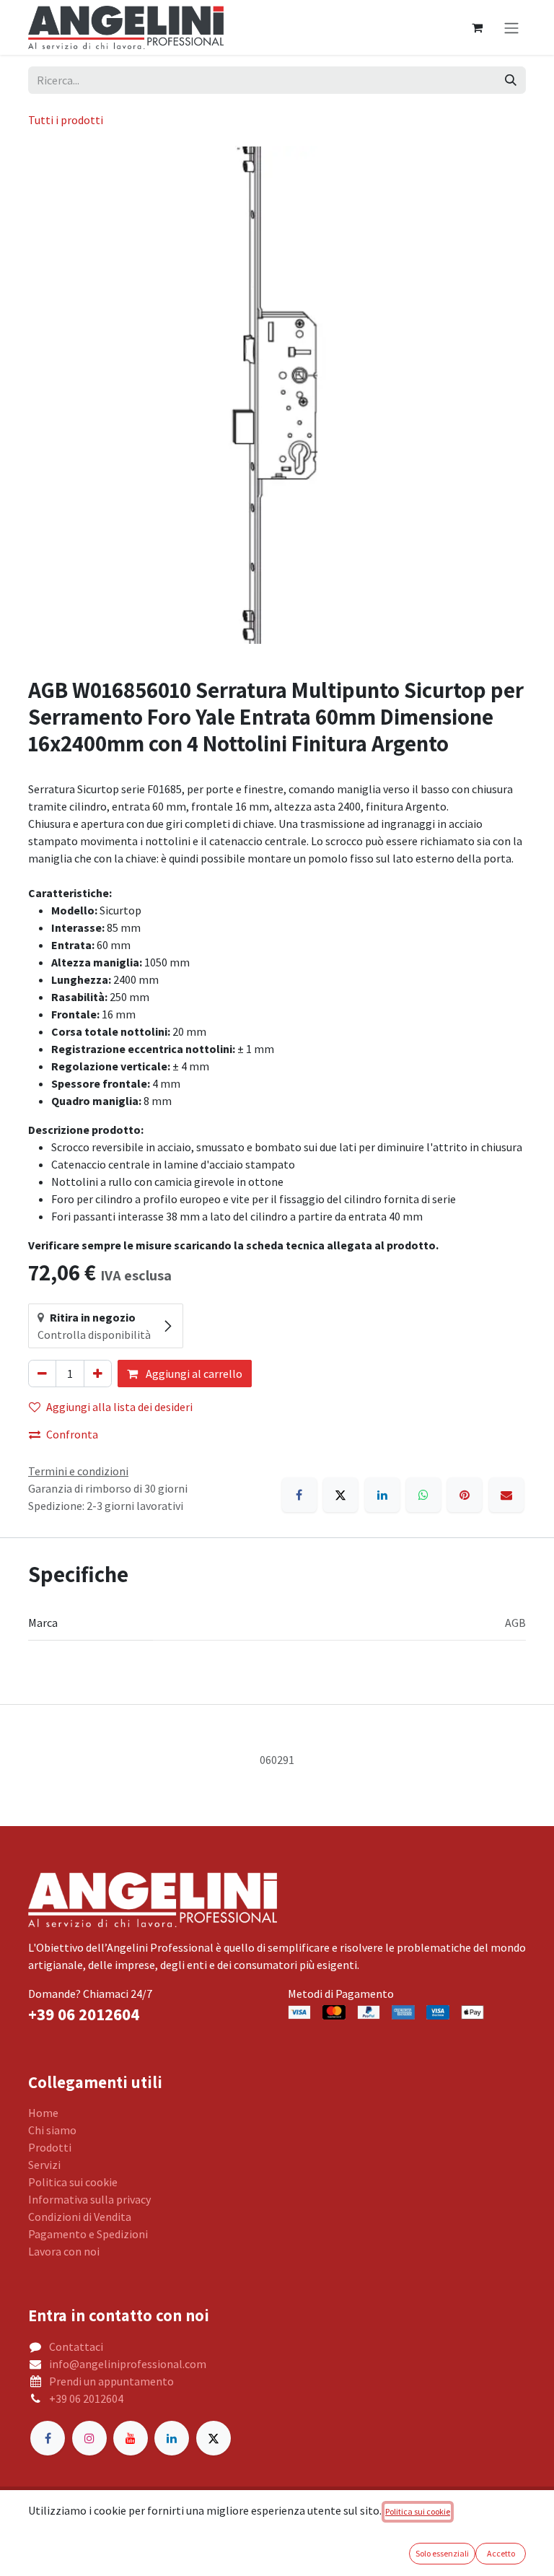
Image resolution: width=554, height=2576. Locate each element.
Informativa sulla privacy (89, 2199)
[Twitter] (214, 2438)
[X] (340, 1495)
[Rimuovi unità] (42, 1374)
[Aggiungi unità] (98, 1374)
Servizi (44, 2165)
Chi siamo (52, 2130)
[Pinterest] (465, 1495)
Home (43, 2113)
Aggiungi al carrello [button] (193, 1374)
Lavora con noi (64, 2251)
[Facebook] (299, 1495)
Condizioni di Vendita (80, 2217)
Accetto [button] (501, 2553)
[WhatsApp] (423, 1495)
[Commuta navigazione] (511, 27)
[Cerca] (511, 80)
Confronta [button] (72, 1434)
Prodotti (50, 2147)
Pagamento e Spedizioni (88, 2234)
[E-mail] (506, 1495)
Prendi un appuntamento (111, 2381)
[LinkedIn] (382, 1495)
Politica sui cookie (73, 2182)
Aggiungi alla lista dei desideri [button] (119, 1407)
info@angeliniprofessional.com (128, 2364)
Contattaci (76, 2346)
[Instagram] (89, 2438)
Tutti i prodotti (66, 120)
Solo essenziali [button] (442, 2553)
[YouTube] (131, 2438)
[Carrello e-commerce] (477, 27)
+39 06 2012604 (86, 2398)
